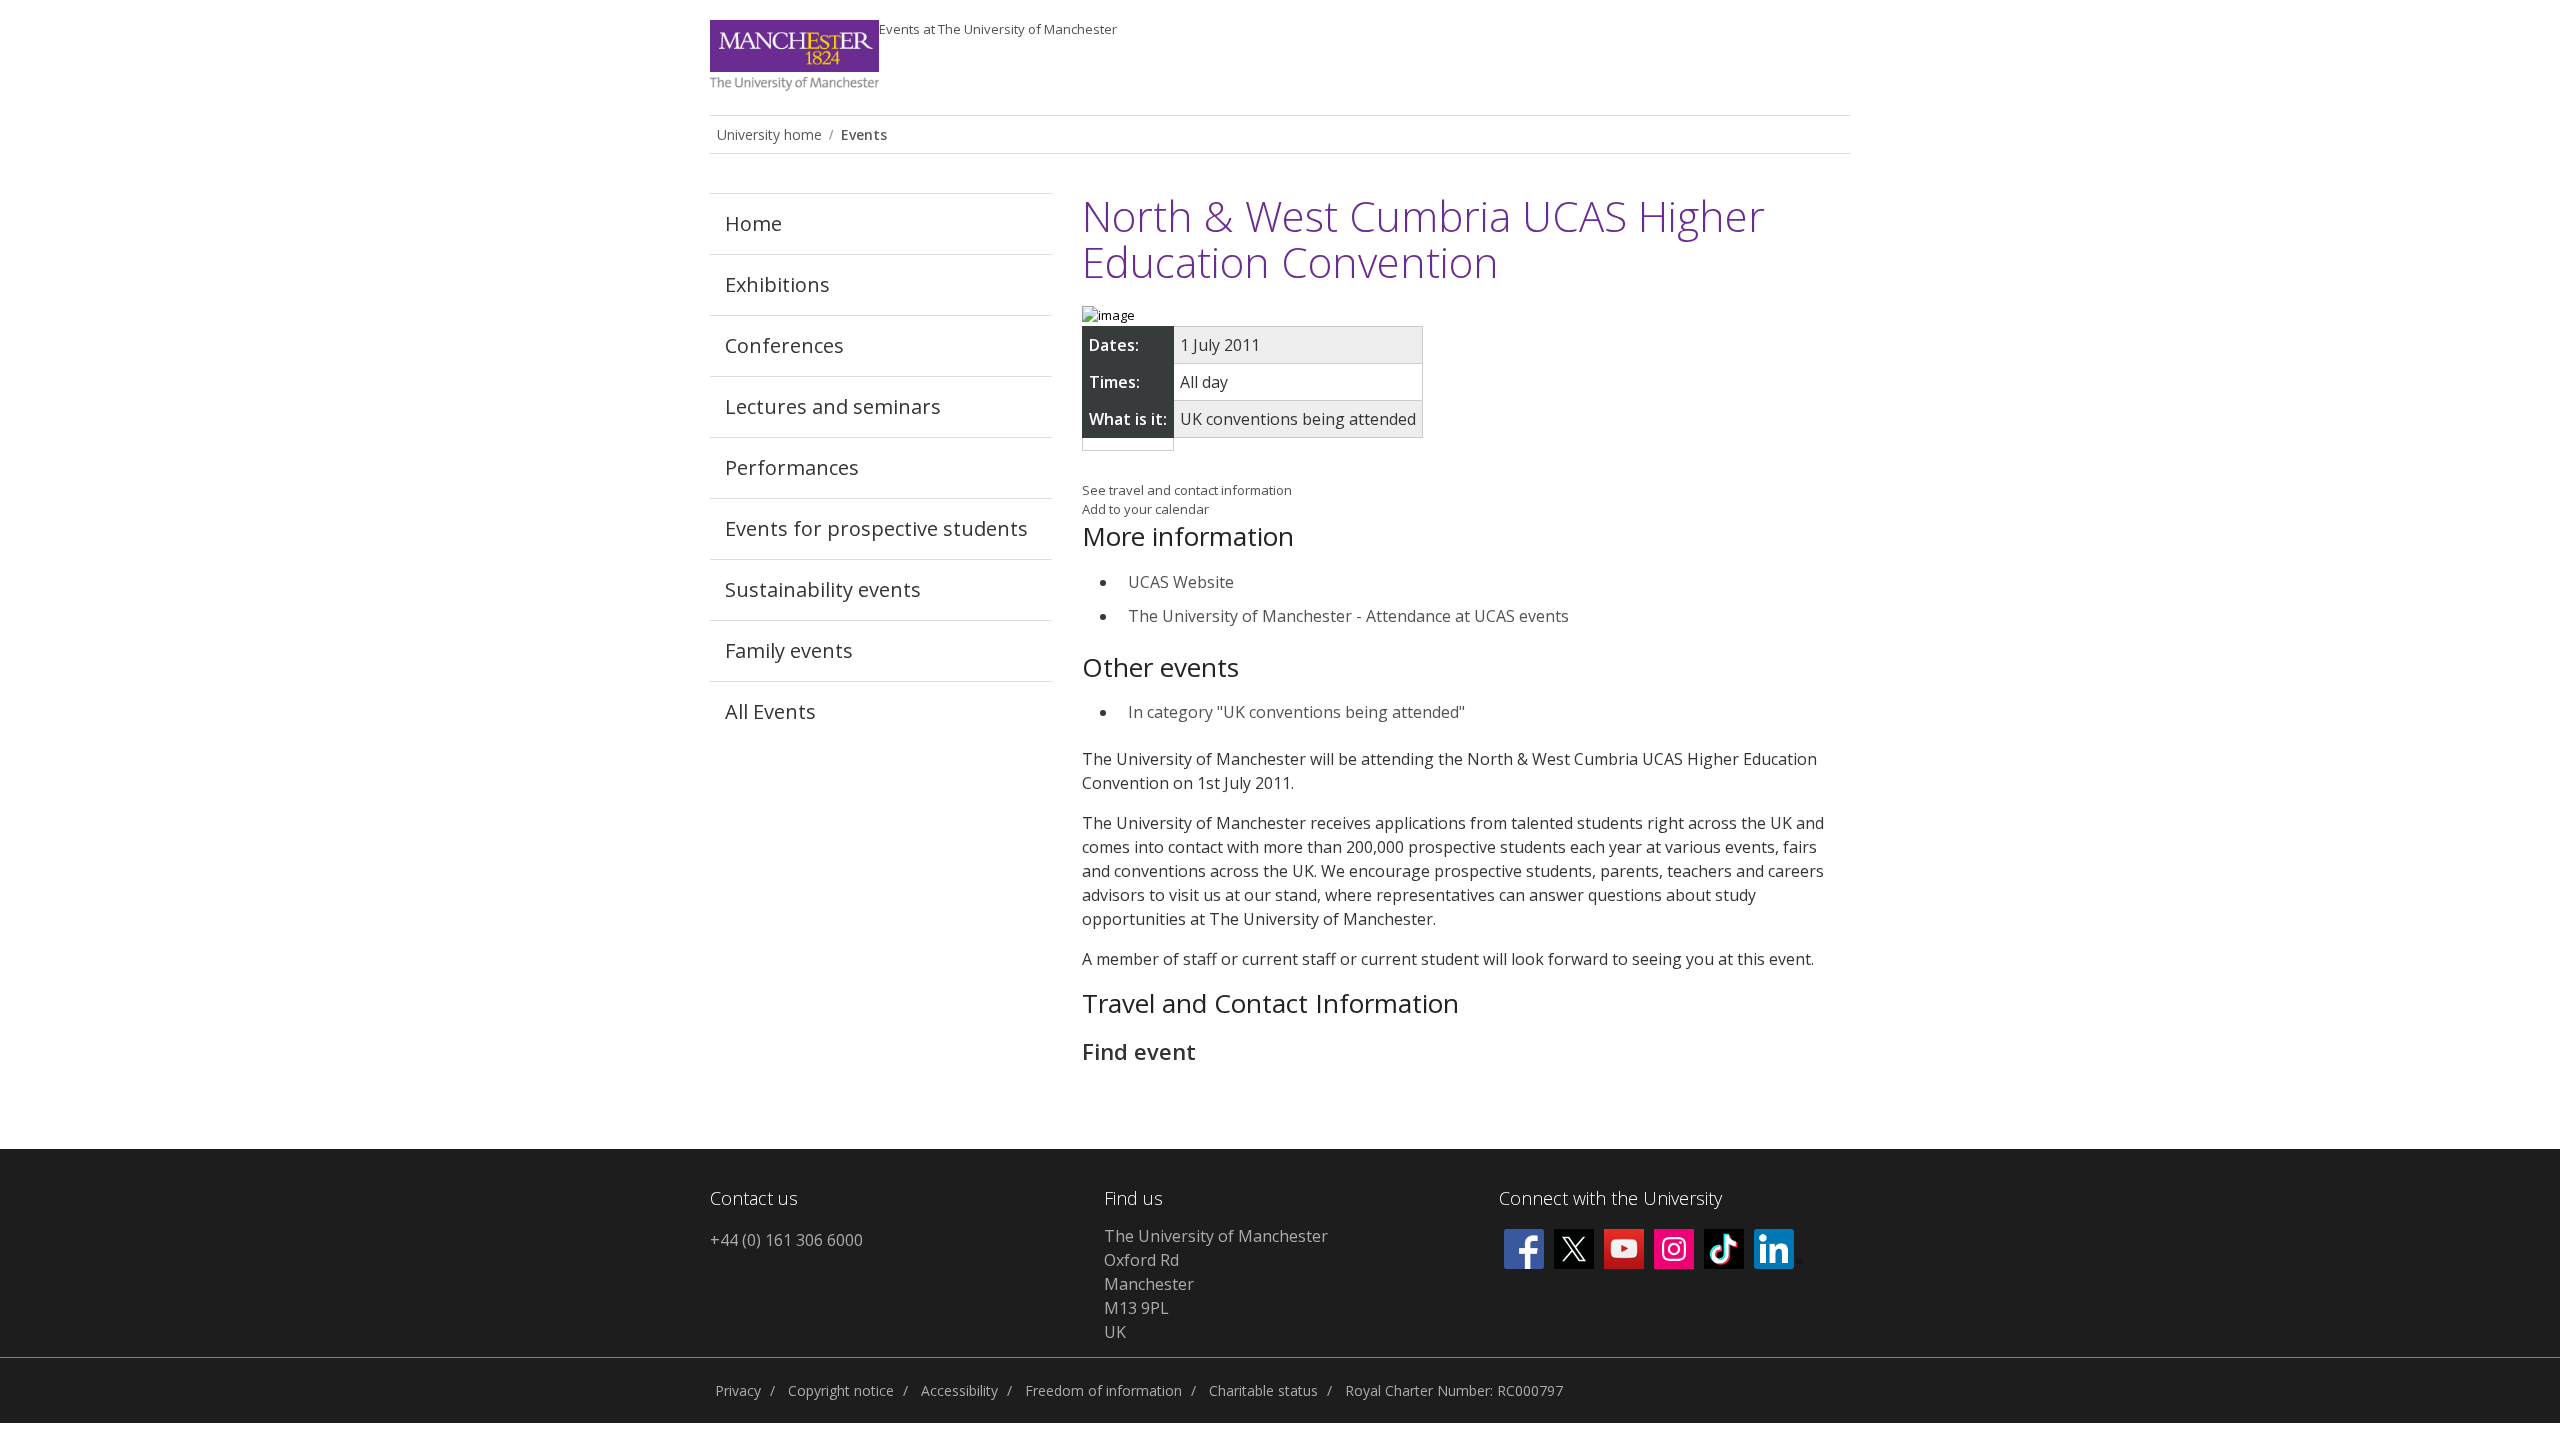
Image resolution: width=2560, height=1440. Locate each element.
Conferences (784, 345)
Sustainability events (823, 589)
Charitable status (1263, 1390)
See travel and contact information (1187, 490)
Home (753, 223)
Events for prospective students (876, 528)
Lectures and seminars (833, 406)
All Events (770, 711)
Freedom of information (1103, 1390)
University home (769, 134)
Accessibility (959, 1390)
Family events (789, 650)
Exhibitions (777, 284)
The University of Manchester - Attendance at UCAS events (1348, 616)
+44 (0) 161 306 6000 (786, 1240)
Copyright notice (841, 1390)
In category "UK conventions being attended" (1296, 712)
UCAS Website (1181, 582)
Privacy (738, 1390)
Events (998, 29)
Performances (792, 467)
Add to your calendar (1145, 509)
